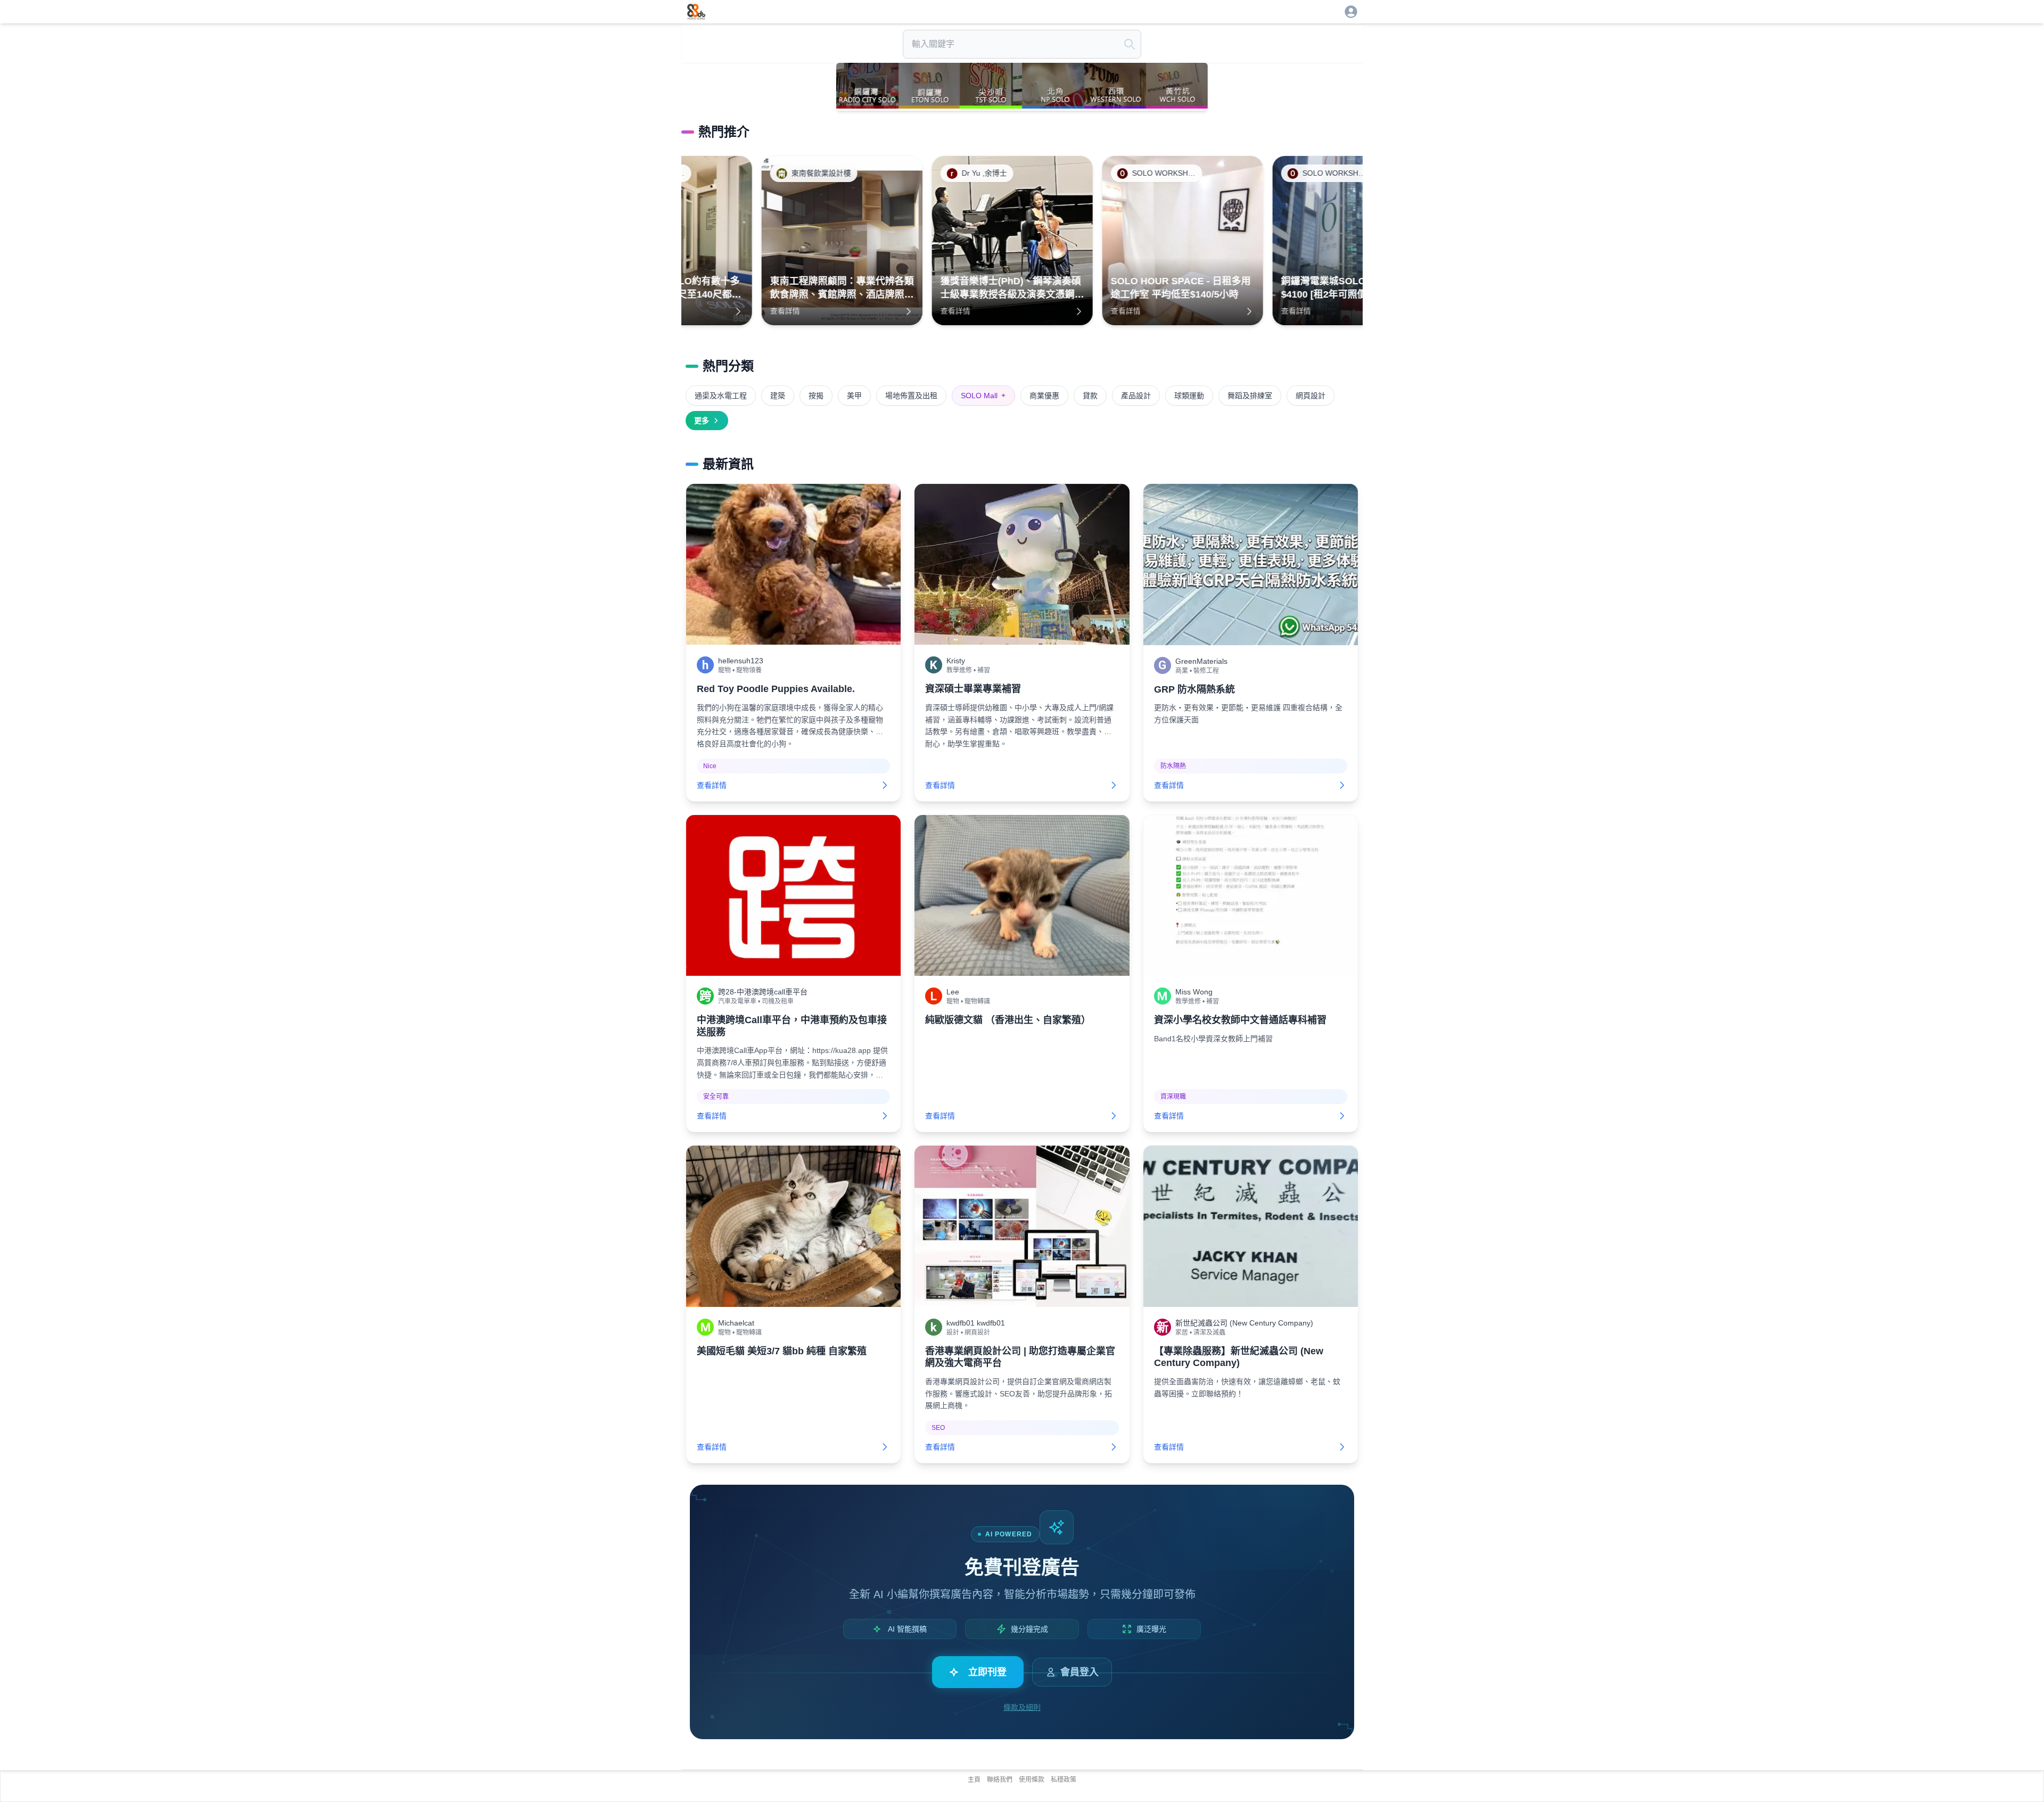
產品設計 (1136, 396)
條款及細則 (1022, 1707)
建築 (778, 396)
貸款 (1090, 396)
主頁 (974, 1780)
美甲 (854, 396)
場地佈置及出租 (911, 396)
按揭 (816, 396)
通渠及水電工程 (721, 396)
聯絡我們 (1000, 1780)
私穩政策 (1064, 1780)
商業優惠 (1044, 396)
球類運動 (1189, 396)
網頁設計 (1311, 396)
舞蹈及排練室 (1250, 396)
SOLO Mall (983, 396)
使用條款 (1032, 1780)
